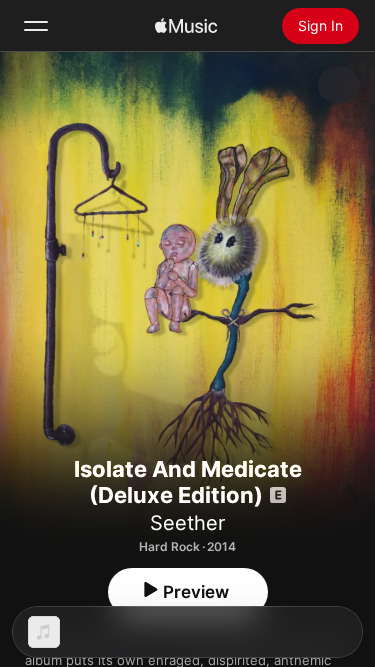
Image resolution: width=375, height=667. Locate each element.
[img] (186, 26)
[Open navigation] (36, 26)
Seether (187, 523)
